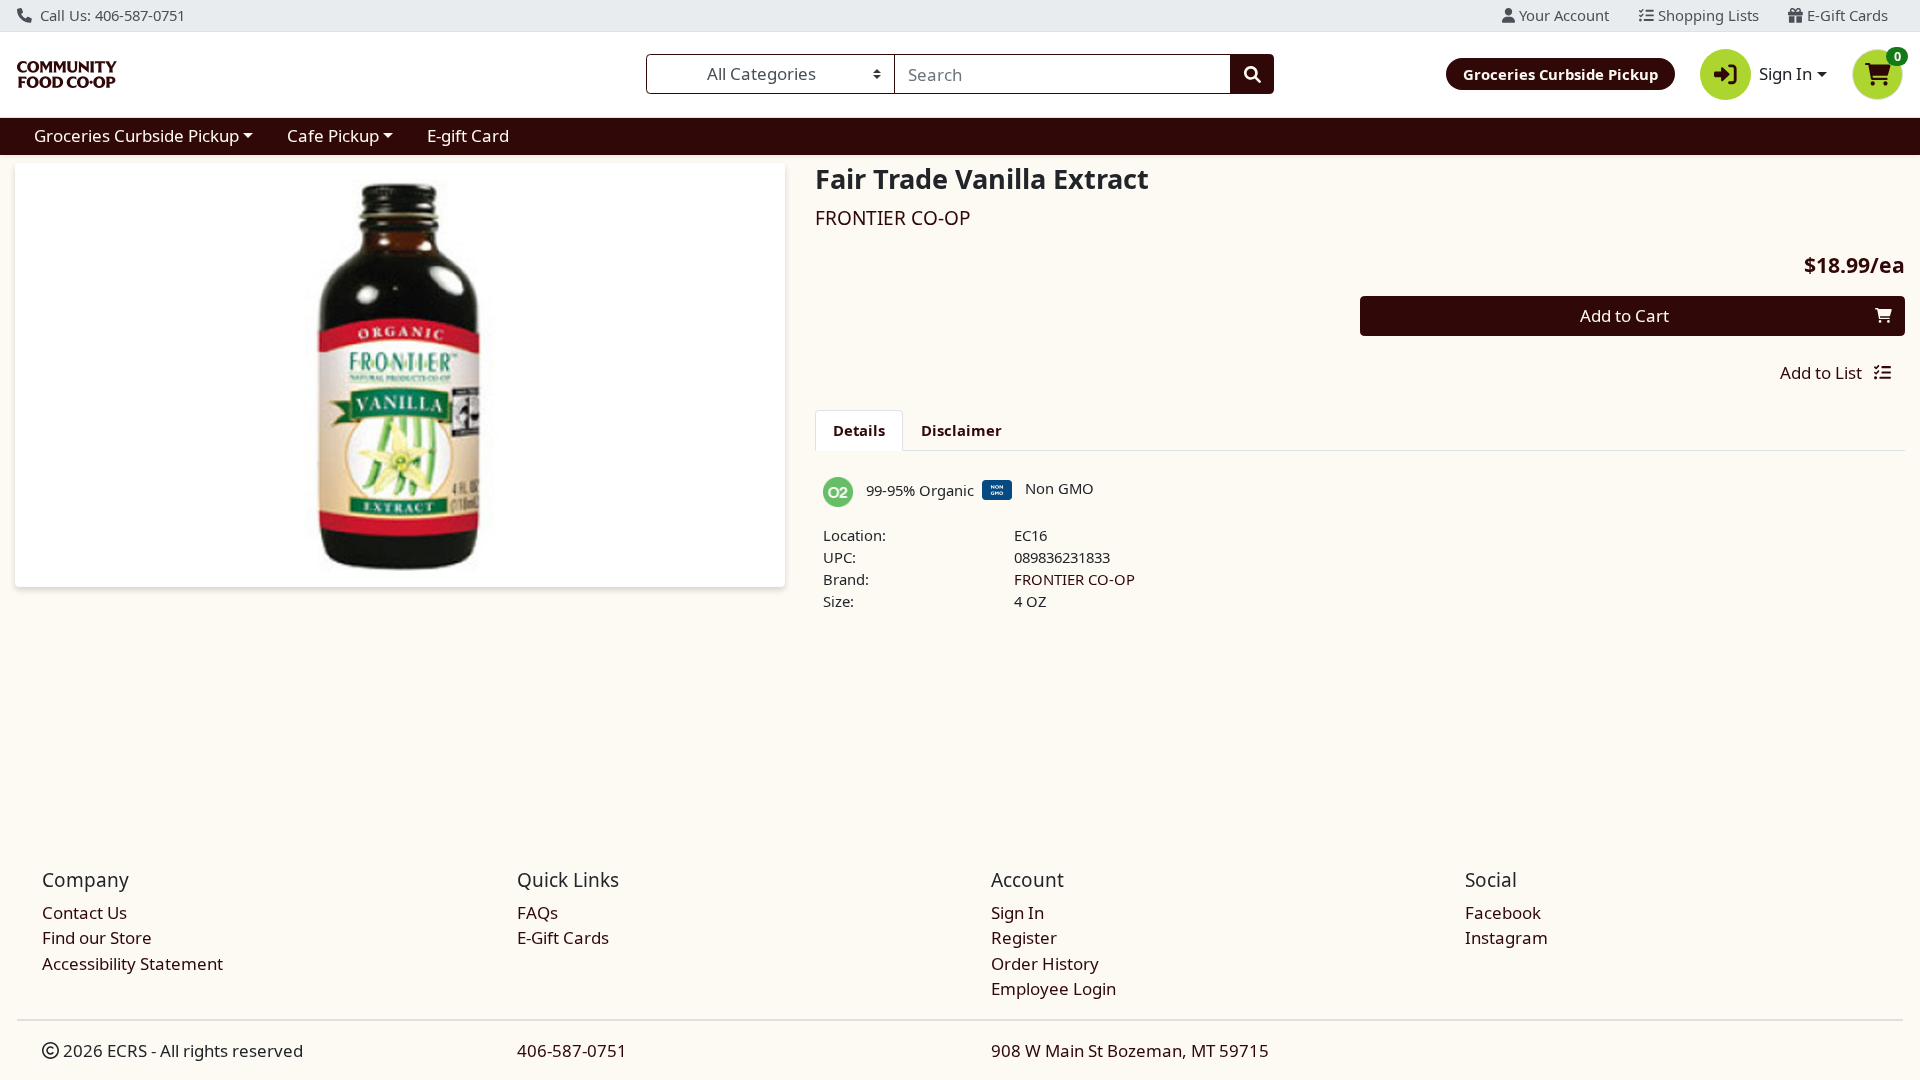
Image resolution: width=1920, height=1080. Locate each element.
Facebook (1503, 912)
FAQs (537, 912)
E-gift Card (468, 135)
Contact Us (84, 912)
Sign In (1017, 912)
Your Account (1562, 15)
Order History (1045, 963)
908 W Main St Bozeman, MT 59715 (1130, 1050)
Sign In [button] (1785, 73)
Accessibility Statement (132, 963)
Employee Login (1053, 988)
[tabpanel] (1360, 553)
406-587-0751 (572, 1050)
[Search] (1252, 74)
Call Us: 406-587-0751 (110, 15)
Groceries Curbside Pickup (136, 135)
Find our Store (97, 937)
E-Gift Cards (1845, 15)
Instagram (1506, 937)
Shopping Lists (1706, 15)
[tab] (859, 430)
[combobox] (1062, 74)
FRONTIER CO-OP (1074, 579)
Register (1024, 937)
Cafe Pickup (333, 135)
